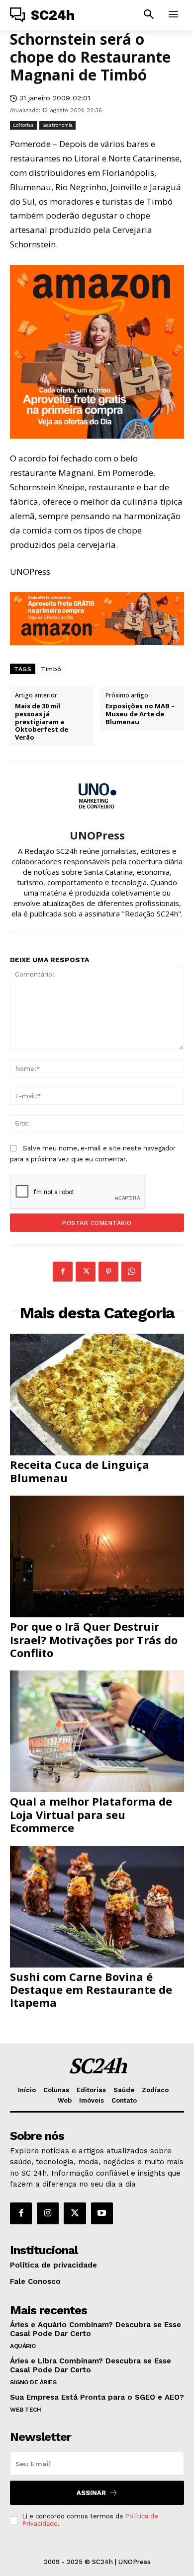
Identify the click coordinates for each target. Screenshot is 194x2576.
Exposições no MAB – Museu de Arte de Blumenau (140, 714)
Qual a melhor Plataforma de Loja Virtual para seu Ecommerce (91, 1814)
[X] (86, 1272)
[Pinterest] (108, 1272)
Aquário (23, 2346)
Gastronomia (57, 125)
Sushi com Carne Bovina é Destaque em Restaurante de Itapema (91, 1990)
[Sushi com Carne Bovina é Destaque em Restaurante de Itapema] (97, 1907)
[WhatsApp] (131, 1272)
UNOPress (97, 835)
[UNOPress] (97, 795)
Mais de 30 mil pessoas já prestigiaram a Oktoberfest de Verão (42, 722)
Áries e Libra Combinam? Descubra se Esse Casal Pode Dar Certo (91, 2365)
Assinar (91, 2493)
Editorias (23, 125)
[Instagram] (48, 2213)
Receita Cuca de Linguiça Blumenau (80, 1471)
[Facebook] (63, 1272)
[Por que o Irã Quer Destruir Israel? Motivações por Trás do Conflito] (97, 1556)
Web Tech (25, 2410)
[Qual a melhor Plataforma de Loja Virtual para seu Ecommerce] (97, 1731)
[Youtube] (102, 2213)
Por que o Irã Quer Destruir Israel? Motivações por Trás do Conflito (94, 1639)
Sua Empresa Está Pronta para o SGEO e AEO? (97, 2397)
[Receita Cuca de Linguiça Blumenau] (97, 1395)
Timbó (51, 669)
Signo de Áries (33, 2382)
